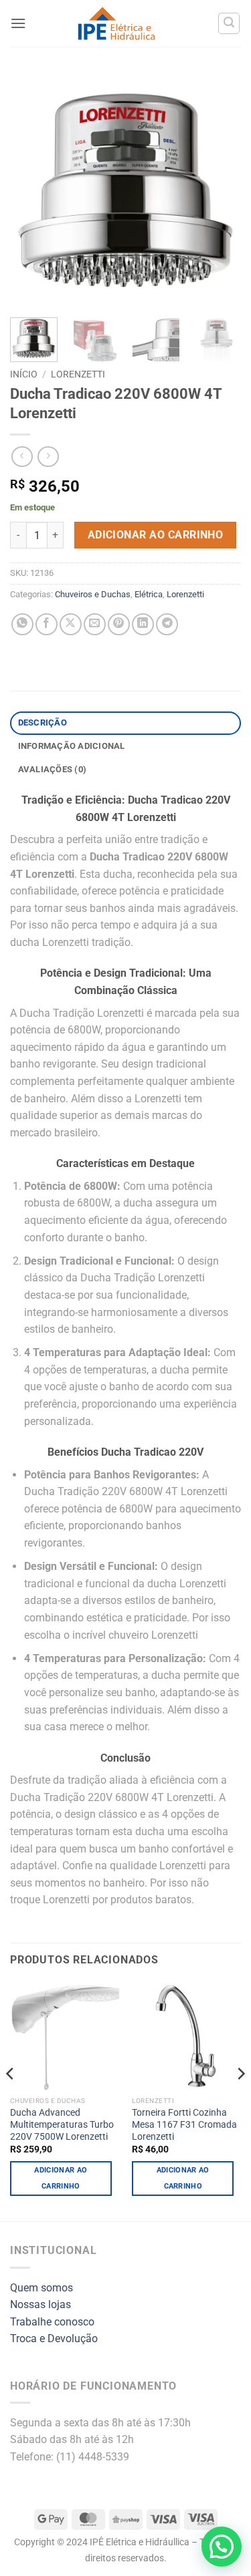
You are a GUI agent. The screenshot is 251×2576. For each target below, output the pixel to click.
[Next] (220, 189)
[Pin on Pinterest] (119, 624)
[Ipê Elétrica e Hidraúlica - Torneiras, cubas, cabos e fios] (117, 24)
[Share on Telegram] (167, 624)
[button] (18, 23)
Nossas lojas (40, 2304)
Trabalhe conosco (52, 2322)
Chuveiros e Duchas (93, 594)
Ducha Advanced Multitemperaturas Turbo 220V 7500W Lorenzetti (62, 2124)
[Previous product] (48, 457)
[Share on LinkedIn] (143, 624)
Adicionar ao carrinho (156, 535)
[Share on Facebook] (47, 624)
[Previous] (31, 189)
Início (24, 374)
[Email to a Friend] (95, 624)
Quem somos (41, 2288)
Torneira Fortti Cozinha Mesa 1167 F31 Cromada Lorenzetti (184, 2124)
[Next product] (22, 457)
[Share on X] (71, 624)
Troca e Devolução (54, 2339)
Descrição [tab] (43, 722)
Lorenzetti (78, 374)
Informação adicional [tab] (72, 746)
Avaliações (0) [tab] (53, 769)
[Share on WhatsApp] (22, 624)
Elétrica (149, 594)
